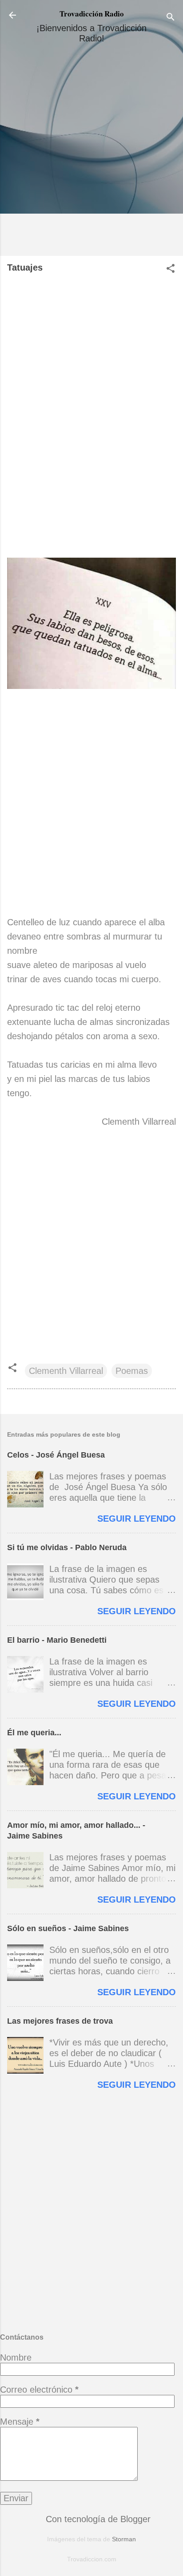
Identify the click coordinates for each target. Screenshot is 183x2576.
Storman (124, 2539)
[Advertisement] (91, 153)
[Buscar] (171, 18)
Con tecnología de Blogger (97, 2519)
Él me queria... (34, 1733)
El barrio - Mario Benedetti (57, 1640)
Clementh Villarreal (66, 1371)
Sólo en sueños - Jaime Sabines (68, 1928)
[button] (171, 269)
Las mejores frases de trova (60, 2021)
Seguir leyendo (137, 1519)
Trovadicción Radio (92, 14)
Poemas (132, 1371)
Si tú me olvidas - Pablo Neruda (67, 1547)
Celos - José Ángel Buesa (56, 1455)
